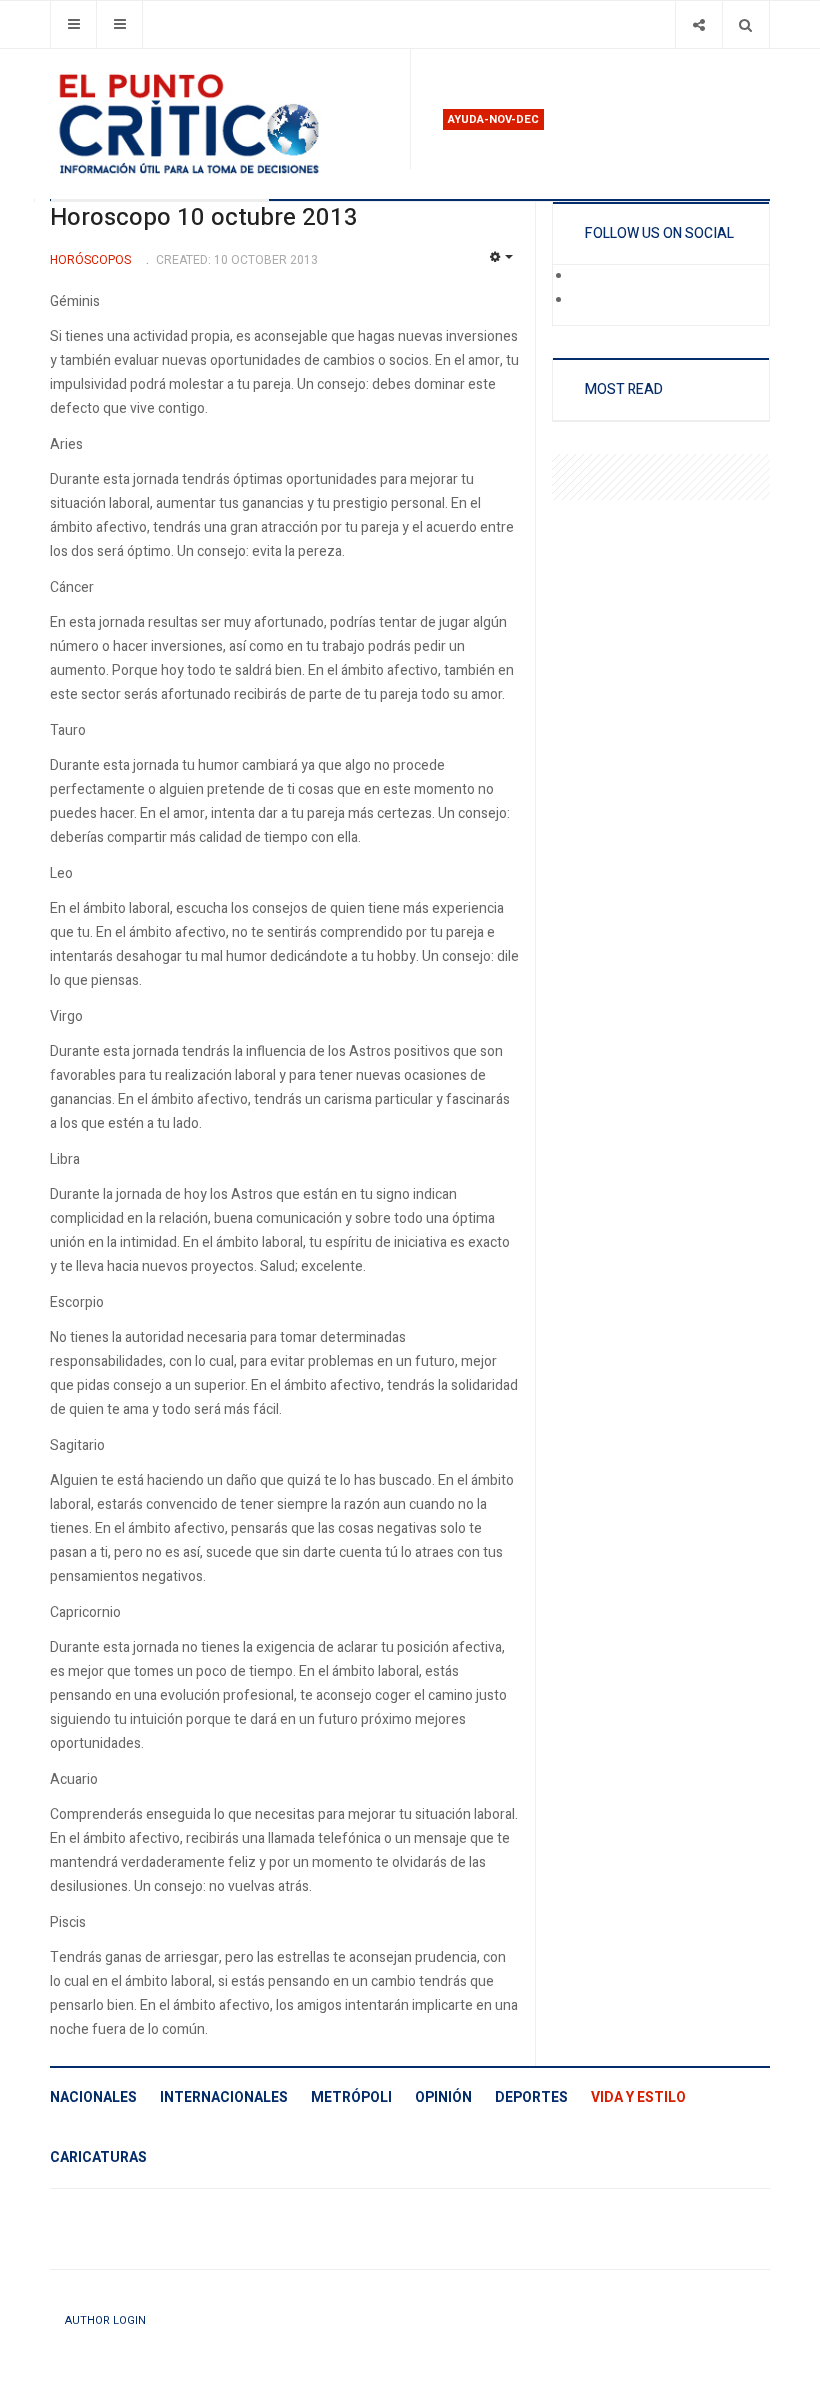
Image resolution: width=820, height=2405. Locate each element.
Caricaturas (98, 2157)
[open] (73, 24)
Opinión (443, 2097)
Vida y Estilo (638, 2097)
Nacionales (93, 2097)
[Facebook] (586, 277)
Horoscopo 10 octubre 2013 (204, 217)
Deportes (531, 2097)
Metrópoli (351, 2097)
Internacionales (224, 2097)
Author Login (105, 2320)
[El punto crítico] (222, 124)
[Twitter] (586, 301)
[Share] (698, 24)
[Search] (745, 24)
